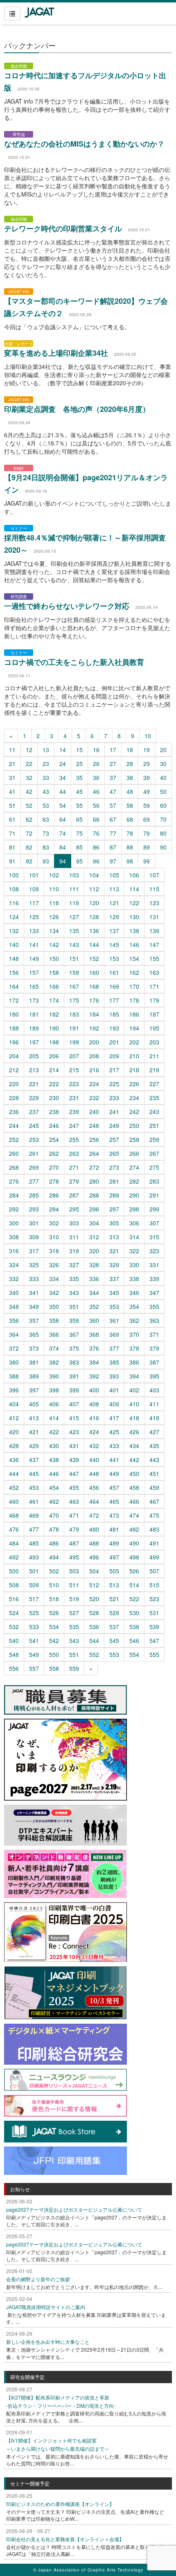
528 (94, 1613)
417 (114, 1418)
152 (94, 958)
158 (54, 972)
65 (79, 819)
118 (54, 903)
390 (54, 1376)
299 (154, 1209)
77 (113, 833)
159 (74, 972)
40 (163, 777)
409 (114, 1404)
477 (34, 1529)
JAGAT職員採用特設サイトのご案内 (46, 2307)
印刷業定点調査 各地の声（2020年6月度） (77, 409)
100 (14, 875)
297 (114, 1209)
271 (74, 1167)
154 (134, 958)
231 (74, 1098)
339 (154, 1279)
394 (134, 1376)
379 (154, 1348)
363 (154, 1320)
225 (114, 1084)
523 (154, 1599)
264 (94, 1153)
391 (74, 1376)
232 (94, 1098)
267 (154, 1153)
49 (147, 791)
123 (154, 903)
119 (74, 903)
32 (29, 777)
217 (114, 1070)
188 (14, 1028)
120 (94, 903)
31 (12, 777)
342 (54, 1293)
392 (94, 1376)
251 (154, 1125)
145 (114, 945)
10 (148, 736)
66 (96, 819)
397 (34, 1390)
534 (54, 1627)
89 (147, 847)
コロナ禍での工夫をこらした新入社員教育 (74, 662)
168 (94, 986)
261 (34, 1153)
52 (29, 805)
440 (94, 1460)
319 (74, 1251)
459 (154, 1487)
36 (96, 777)
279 (74, 1181)
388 (14, 1376)
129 (114, 917)
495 (74, 1557)
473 (114, 1515)
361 (114, 1320)
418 (134, 1418)
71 (12, 833)
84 (63, 847)
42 (29, 791)
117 (34, 903)
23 (46, 764)
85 (79, 847)
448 (94, 1473)
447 (74, 1473)
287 (74, 1195)
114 (134, 889)
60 (163, 805)
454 (54, 1487)
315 (154, 1237)
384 (94, 1362)
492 (14, 1557)
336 (94, 1279)
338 (134, 1279)
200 (94, 1042)
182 (54, 1014)
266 (134, 1153)
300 (14, 1223)
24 (63, 764)
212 (14, 1070)
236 (14, 1112)
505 (114, 1571)
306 (134, 1223)
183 (74, 1014)
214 (54, 1070)
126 (54, 917)
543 (74, 1641)
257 (114, 1139)
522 (134, 1599)
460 (14, 1501)
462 (54, 1501)
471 (74, 1515)
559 (74, 1668)
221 (34, 1084)
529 (114, 1613)
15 (79, 750)
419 (154, 1418)
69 (147, 819)
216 (94, 1070)
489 (114, 1543)
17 (113, 750)
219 (154, 1070)
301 (34, 1223)
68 (130, 819)
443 (154, 1460)
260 (14, 1153)
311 (74, 1237)
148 (14, 958)
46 (96, 791)
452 (14, 1487)
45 (79, 791)
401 (114, 1390)
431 (74, 1446)
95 (79, 861)
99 (147, 861)
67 (113, 819)
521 (114, 1599)
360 (94, 1320)
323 (154, 1251)
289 (114, 1195)
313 (114, 1237)
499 (154, 1557)
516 (14, 1599)
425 (114, 1432)
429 (34, 1446)
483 (154, 1529)
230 (54, 1098)
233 (114, 1098)
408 (94, 1404)
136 (94, 931)
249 (114, 1125)
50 (163, 791)
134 (54, 931)
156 (14, 972)
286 (54, 1195)
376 (94, 1348)
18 (130, 750)
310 (54, 1237)
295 (74, 1209)
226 (134, 1084)
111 (74, 889)
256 (94, 1139)
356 (14, 1320)
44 (63, 791)
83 (46, 847)
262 (54, 1153)
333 (34, 1279)
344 (94, 1293)
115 (154, 889)
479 (74, 1529)
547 (154, 1641)
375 (74, 1348)
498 (134, 1557)
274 (134, 1167)
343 (74, 1293)
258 (134, 1139)
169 (114, 986)
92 (29, 861)
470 (54, 1515)
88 (130, 847)
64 (63, 819)
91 (12, 861)
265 (114, 1153)
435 (154, 1446)
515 (154, 1585)
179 (154, 1000)
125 (34, 917)
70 (163, 819)
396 (14, 1390)
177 (114, 1000)
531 (154, 1613)
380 (14, 1362)
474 (134, 1515)
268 (14, 1167)
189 (34, 1028)
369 (114, 1334)
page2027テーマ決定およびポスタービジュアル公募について (74, 2209)
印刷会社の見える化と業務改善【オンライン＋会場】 (65, 2539)
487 (74, 1543)
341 (34, 1293)
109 (34, 889)
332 (14, 1279)
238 (54, 1112)
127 (74, 917)
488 (94, 1543)
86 (96, 847)
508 (14, 1585)
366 (54, 1334)
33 (46, 777)
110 (54, 889)
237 (34, 1112)
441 (114, 1460)
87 (113, 847)
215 (74, 1070)
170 (134, 986)
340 (14, 1293)
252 (14, 1139)
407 (74, 1404)
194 (134, 1028)
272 (94, 1167)
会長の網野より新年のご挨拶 (38, 2279)
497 (114, 1557)
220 (14, 1084)
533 (34, 1627)
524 (14, 1613)
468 (14, 1515)
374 (54, 1348)
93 (46, 861)
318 (54, 1251)
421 (34, 1432)
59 (147, 805)
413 (34, 1418)
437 (34, 1460)
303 (74, 1223)
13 (46, 750)
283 (154, 1181)
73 (46, 833)
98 (130, 861)
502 (54, 1571)
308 (14, 1237)
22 (29, 764)
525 (34, 1613)
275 (154, 1167)
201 (114, 1042)
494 (54, 1557)
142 (54, 945)
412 (14, 1418)
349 (34, 1306)
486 (54, 1543)
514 (134, 1585)
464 (94, 1501)
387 (154, 1362)
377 (114, 1348)
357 (34, 1320)
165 (34, 986)
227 (154, 1084)
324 (14, 1265)
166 (54, 986)
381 (34, 1362)
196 (14, 1042)
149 (34, 958)
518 (54, 1599)
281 (114, 1181)
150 (54, 958)
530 (134, 1613)
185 (114, 1014)
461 (34, 1501)
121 (114, 903)
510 (54, 1585)
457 (114, 1487)
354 (134, 1306)
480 (94, 1529)
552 (94, 1654)
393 (114, 1376)
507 (154, 1571)
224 (94, 1084)
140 (14, 945)
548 (14, 1654)
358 (54, 1320)
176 (94, 1000)
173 (34, 1000)
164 (14, 986)
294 (54, 1209)
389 (34, 1376)
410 (134, 1404)
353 (114, 1306)
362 (134, 1320)
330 (134, 1265)
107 (154, 875)
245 (34, 1125)
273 (114, 1167)
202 (134, 1042)
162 (134, 972)
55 (79, 805)
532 (14, 1627)
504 (94, 1571)
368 (94, 1334)
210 (134, 1056)
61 (12, 819)
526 (54, 1613)
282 (134, 1181)
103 (74, 875)
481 (114, 1529)
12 (29, 750)
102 (54, 875)
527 (74, 1613)
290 (134, 1195)
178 (134, 1000)
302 (54, 1223)
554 (134, 1654)
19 (147, 750)
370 (134, 1334)
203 (154, 1042)
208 (94, 1056)
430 (54, 1446)
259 (154, 1139)
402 (134, 1390)
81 (12, 847)
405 (34, 1404)
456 (94, 1487)
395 (154, 1376)
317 (34, 1251)
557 (34, 1668)
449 (114, 1473)
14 (63, 750)
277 (34, 1181)
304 (94, 1223)
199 (74, 1042)
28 (130, 764)
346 (134, 1293)
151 (74, 958)
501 (34, 1571)
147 (154, 945)
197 (34, 1042)
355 (154, 1306)
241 (114, 1112)
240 (94, 1112)
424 (94, 1432)
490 (134, 1543)
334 (54, 1279)
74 (63, 833)
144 (94, 945)
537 (114, 1627)
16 (96, 750)
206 (54, 1056)
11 (12, 750)
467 (154, 1501)
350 (54, 1306)
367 (74, 1334)
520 (94, 1599)
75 (79, 833)
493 (34, 1557)
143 (74, 945)
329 (114, 1265)
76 (96, 833)
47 (113, 791)
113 (114, 889)
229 (34, 1098)
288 (94, 1195)
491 (154, 1543)
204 (14, 1056)
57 (113, 805)
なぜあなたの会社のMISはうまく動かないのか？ (84, 144)
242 (134, 1112)
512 (94, 1585)
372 (14, 1348)
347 (154, 1293)
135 (74, 931)
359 (74, 1320)
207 (74, 1056)
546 (134, 1641)
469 (34, 1515)
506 (134, 1571)
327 (74, 1265)
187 (154, 1014)
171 (154, 986)
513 (114, 1585)
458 (134, 1487)
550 (54, 1654)
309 (34, 1237)
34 (63, 777)
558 (54, 1668)
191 (74, 1028)
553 (114, 1654)
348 (14, 1306)
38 (130, 777)
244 (14, 1125)
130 (134, 917)
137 (114, 931)
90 (163, 847)
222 (54, 1084)
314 (134, 1237)
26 (96, 764)
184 (94, 1014)
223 (74, 1084)
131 (154, 917)
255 (74, 1139)
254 (54, 1139)
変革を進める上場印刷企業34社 (56, 353)
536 (94, 1627)
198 (54, 1042)
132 (14, 931)
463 (74, 1501)
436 (14, 1460)
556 (14, 1668)
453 (34, 1487)
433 (114, 1446)
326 (54, 1265)
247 (74, 1125)
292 (14, 1209)
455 (74, 1487)
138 (134, 931)
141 (34, 945)
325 (34, 1265)
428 (14, 1446)
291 (154, 1195)
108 (14, 889)
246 (54, 1125)
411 (154, 1404)
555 (154, 1654)
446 (54, 1473)
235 (154, 1098)
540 (14, 1641)
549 (34, 1654)
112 (94, 889)
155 (154, 958)
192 (94, 1028)
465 (114, 1501)
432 (94, 1446)
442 (134, 1460)
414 (54, 1418)
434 (134, 1446)
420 (14, 1432)
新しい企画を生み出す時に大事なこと (48, 2342)
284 (14, 1195)
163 (154, 972)
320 (94, 1251)
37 (113, 777)
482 (134, 1529)
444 (14, 1473)
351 (74, 1306)
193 (114, 1028)
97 (113, 861)
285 (34, 1195)
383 (74, 1362)
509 (34, 1585)
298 (134, 1209)
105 (114, 875)
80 (163, 833)
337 (114, 1279)
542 (54, 1641)
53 (46, 805)
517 (34, 1599)
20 (163, 750)
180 (14, 1014)
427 (154, 1432)
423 (74, 1432)
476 (14, 1529)
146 (134, 945)
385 (114, 1362)
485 (34, 1543)
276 (14, 1181)
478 (54, 1529)
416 (94, 1418)
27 (113, 764)
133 (34, 931)
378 (134, 1348)
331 (154, 1265)
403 (154, 1390)
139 (154, 931)
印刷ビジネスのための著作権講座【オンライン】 (60, 2504)
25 (79, 764)
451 (154, 1473)
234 (134, 1098)
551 (74, 1654)
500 (14, 1571)
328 (94, 1265)
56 (96, 805)
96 (96, 861)
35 (79, 777)
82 (29, 847)
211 (154, 1056)
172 (14, 1000)
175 (74, 1000)
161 (114, 972)
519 (74, 1599)
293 (34, 1209)
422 (54, 1432)
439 (74, 1460)
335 (74, 1279)
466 (134, 1501)
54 (63, 805)
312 (94, 1237)
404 (14, 1404)
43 (46, 791)
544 (94, 1641)
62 (29, 819)
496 (94, 1557)
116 (14, 903)
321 (114, 1251)
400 (94, 1390)
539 (154, 1627)
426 (134, 1432)
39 (147, 777)
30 (163, 764)
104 (94, 875)
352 (94, 1306)
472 (94, 1515)
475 (154, 1515)
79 (147, 833)
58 (130, 805)
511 (74, 1585)
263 (74, 1153)
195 (154, 1028)
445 (34, 1473)
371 (154, 1334)
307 (154, 1223)
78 (130, 833)
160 (94, 972)
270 (54, 1167)
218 (134, 1070)
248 (94, 1125)
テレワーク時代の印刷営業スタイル (63, 228)
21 (12, 764)
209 (114, 1056)
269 (34, 1167)
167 (74, 986)
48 (130, 791)
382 (54, 1362)
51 (12, 805)
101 (34, 875)
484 (14, 1543)
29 (147, 764)
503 (74, 1571)
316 (14, 1251)
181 (34, 1014)
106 (134, 875)
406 (54, 1404)
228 (14, 1098)
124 (14, 917)
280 (94, 1181)
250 (134, 1125)
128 (94, 917)
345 (114, 1293)
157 (34, 972)
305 (114, 1223)
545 (114, 1641)
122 (134, 903)
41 (12, 791)
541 (34, 1641)
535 (74, 1627)
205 (34, 1056)
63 (46, 819)
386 (134, 1362)
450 (134, 1473)
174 (54, 1000)
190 (54, 1028)
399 (74, 1390)
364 (14, 1334)
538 (134, 1627)
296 (94, 1209)
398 (54, 1390)
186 (134, 1014)
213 (34, 1070)
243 (154, 1112)
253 (34, 1139)
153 (114, 958)
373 (34, 1348)
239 (74, 1112)
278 (54, 1181)
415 (74, 1418)
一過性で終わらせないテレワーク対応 (67, 606)
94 (63, 861)
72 (29, 833)
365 (34, 1334)
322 (134, 1251)
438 (54, 1460)
